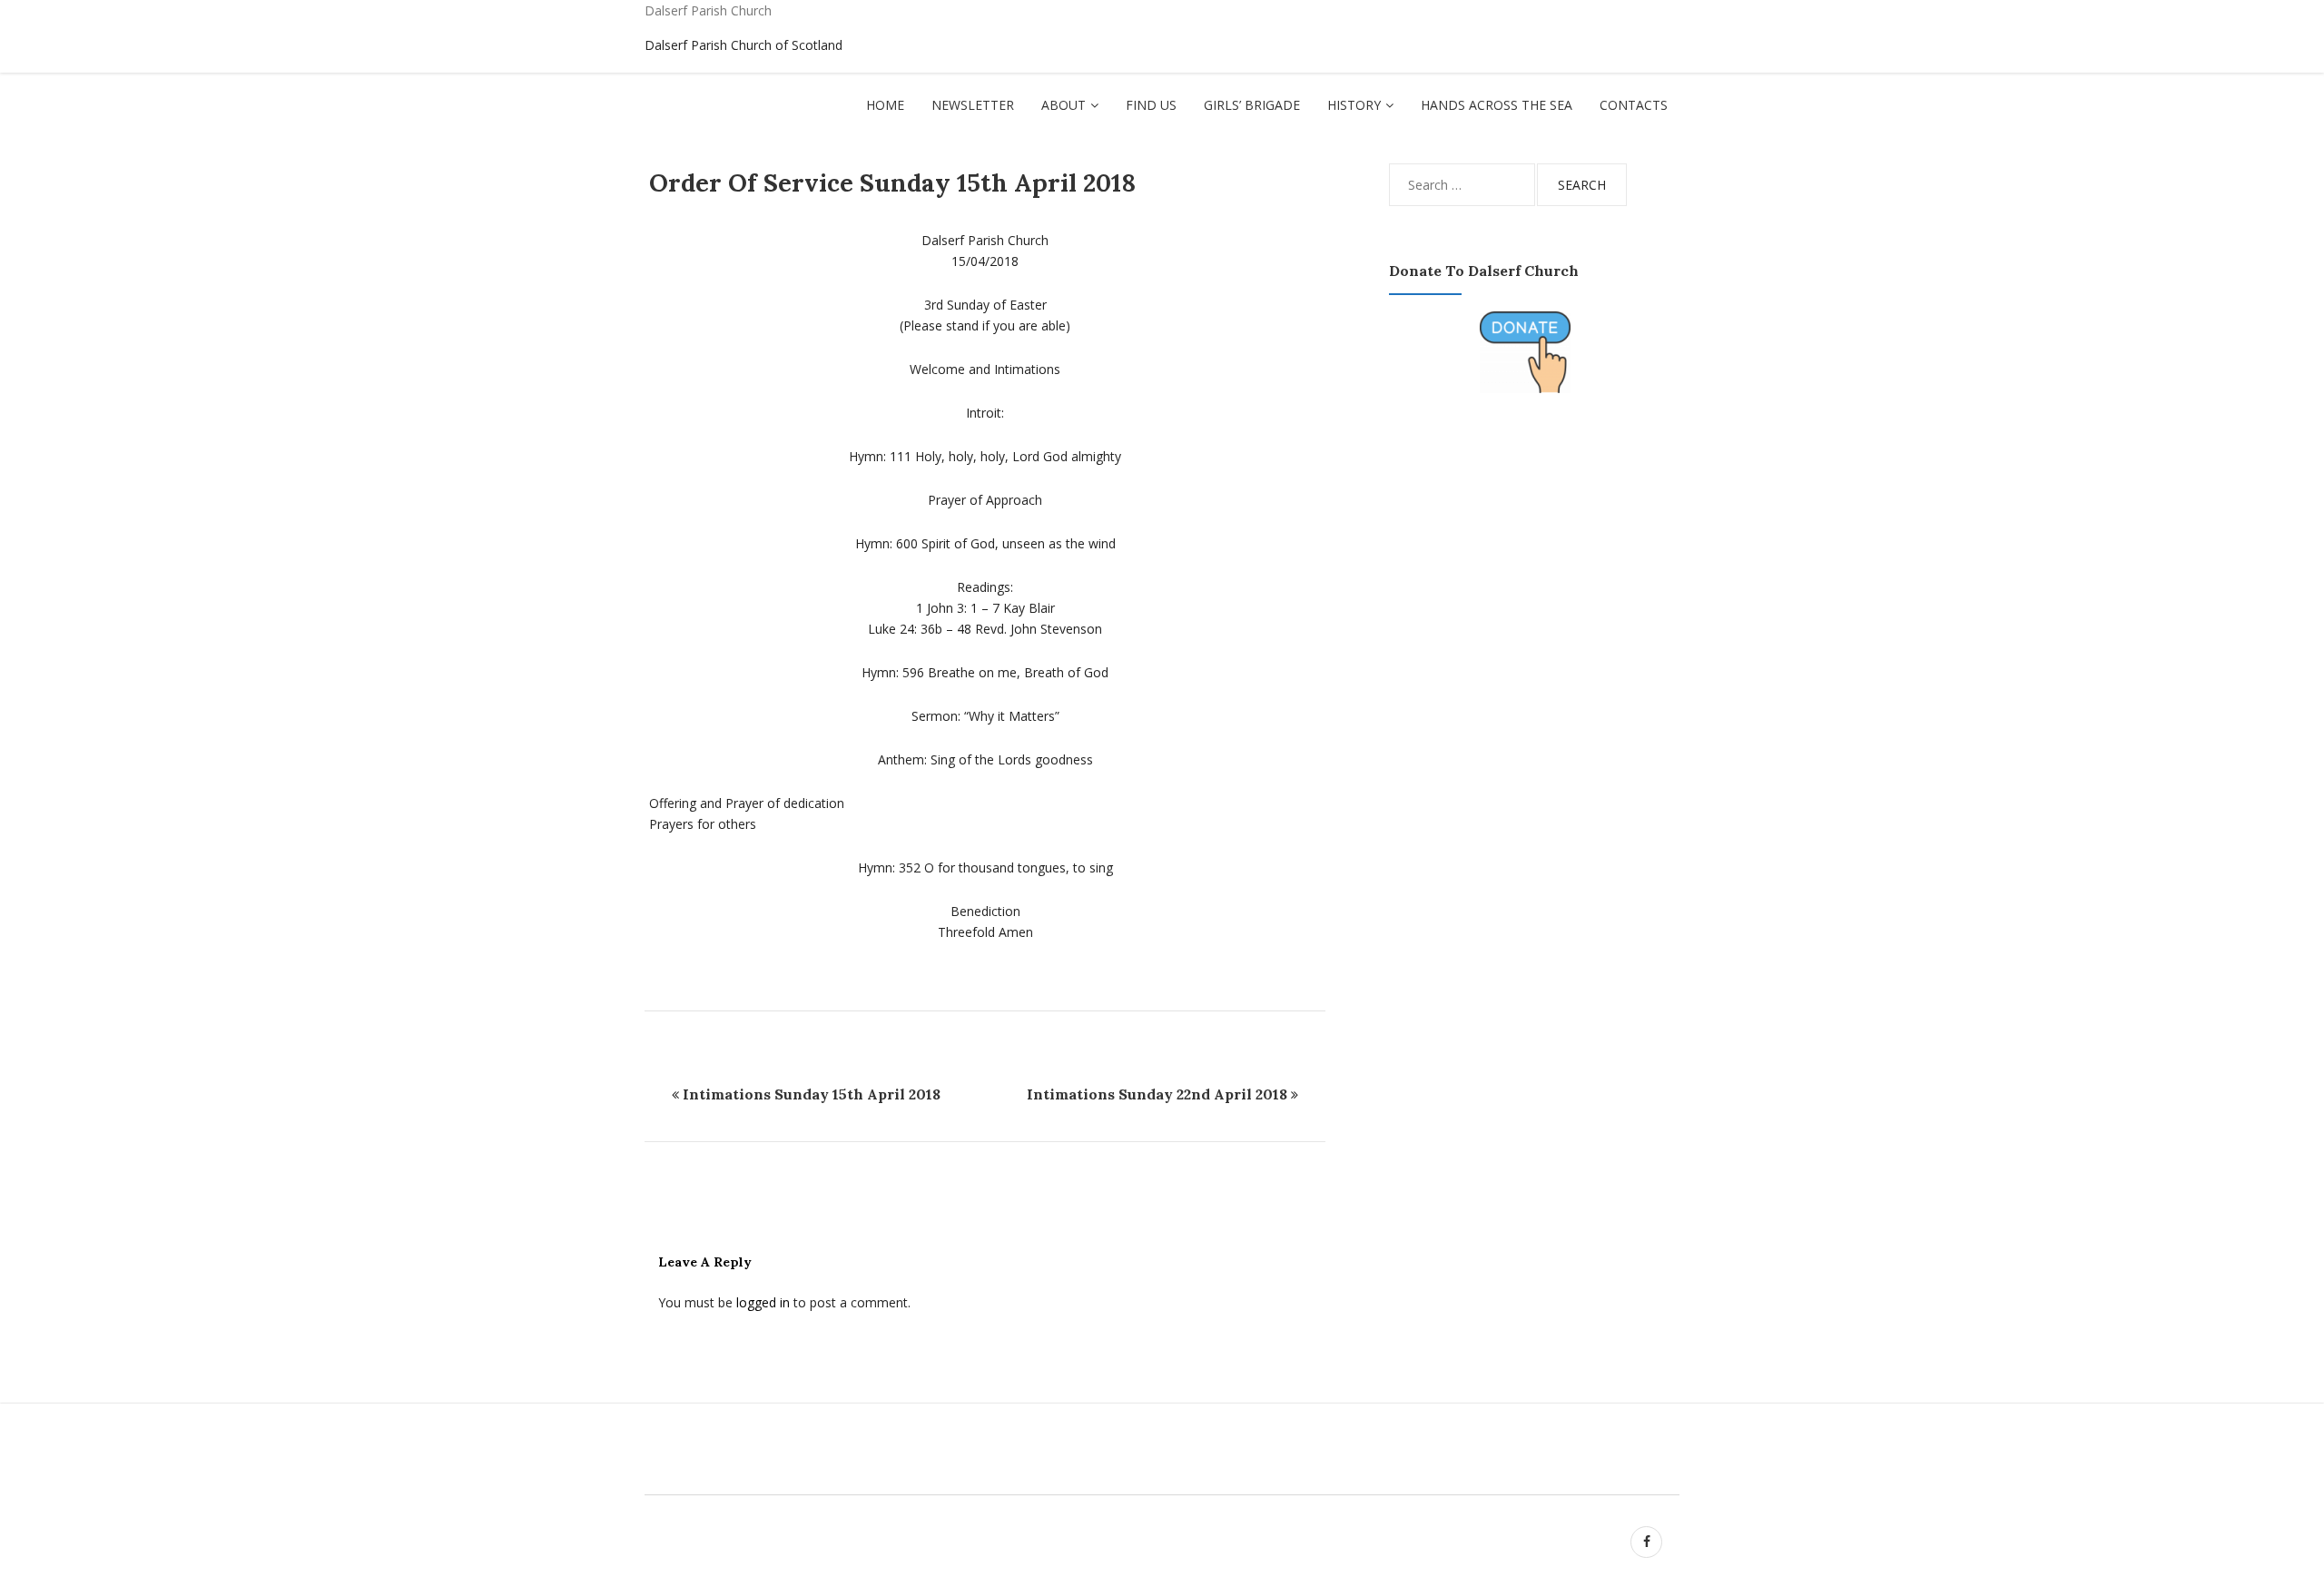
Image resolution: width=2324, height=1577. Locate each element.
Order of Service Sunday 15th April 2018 (892, 182)
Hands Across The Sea (1497, 105)
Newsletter (973, 105)
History (1354, 105)
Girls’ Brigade (1252, 105)
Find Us (1151, 105)
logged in (763, 1302)
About (1064, 105)
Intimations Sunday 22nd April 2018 (1157, 1094)
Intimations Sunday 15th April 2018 (812, 1094)
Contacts (1634, 105)
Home (885, 105)
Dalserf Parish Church (708, 10)
